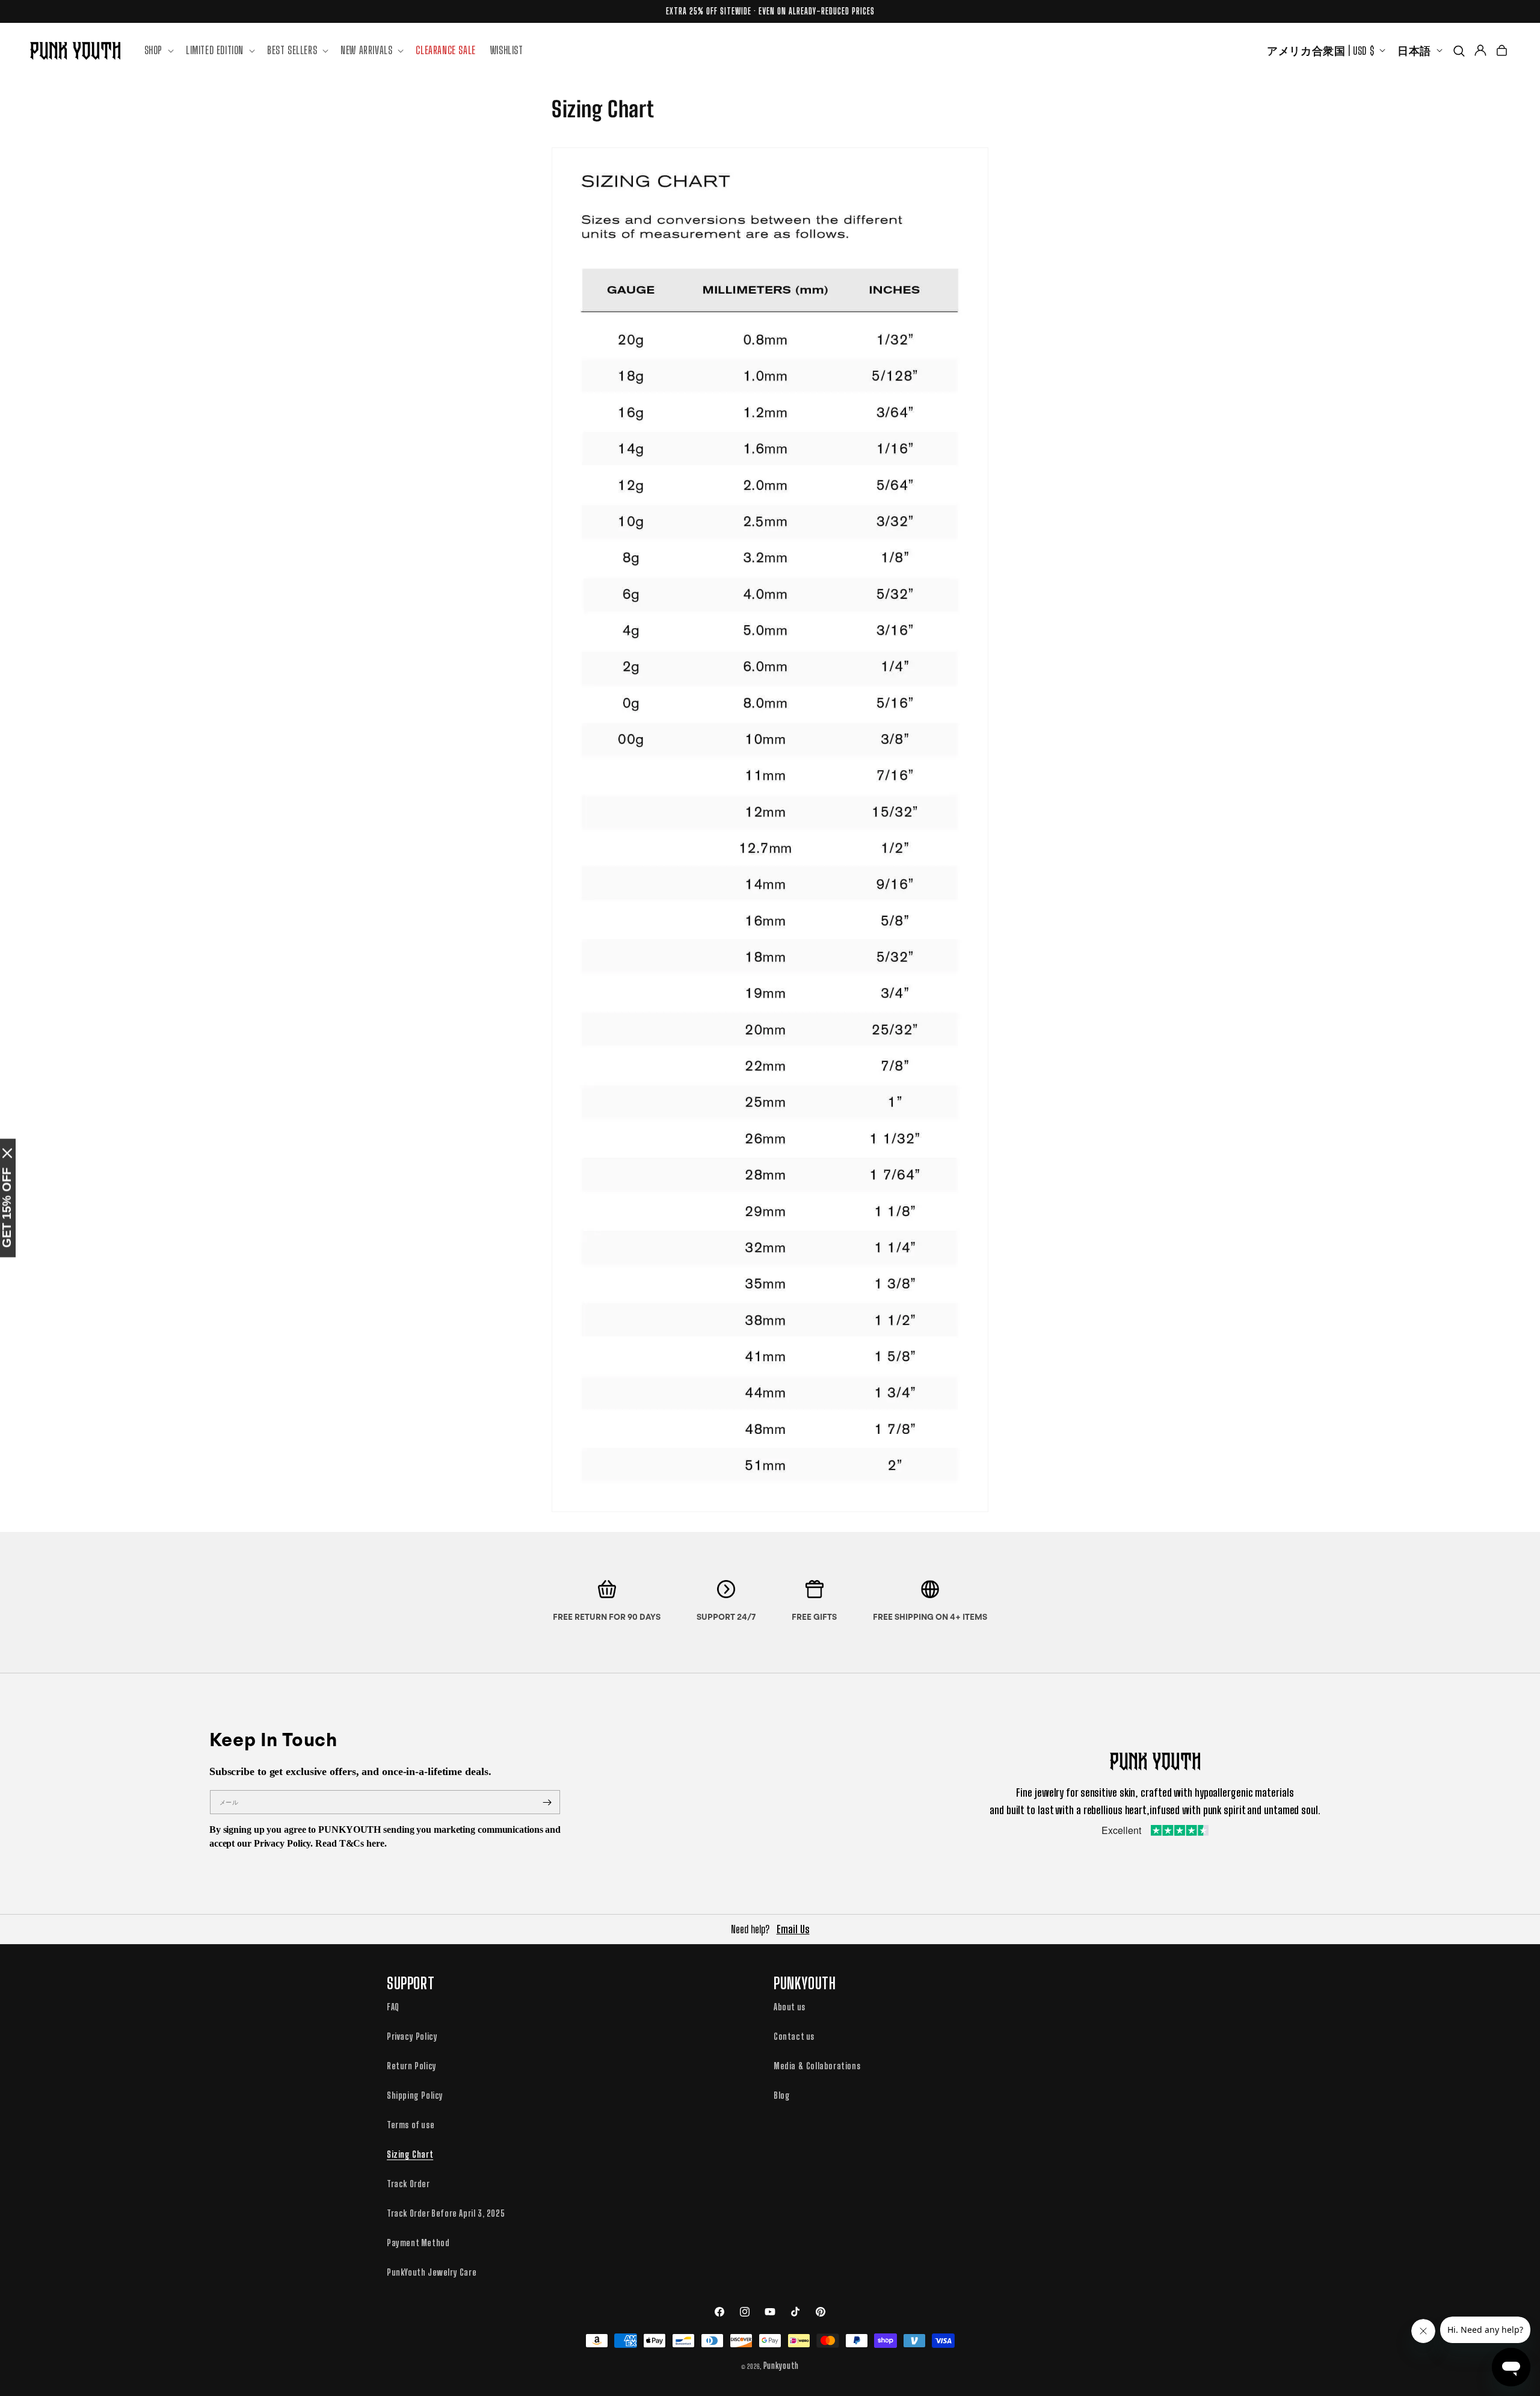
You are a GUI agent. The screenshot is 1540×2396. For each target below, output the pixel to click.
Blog (782, 2095)
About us (790, 2007)
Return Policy (412, 2066)
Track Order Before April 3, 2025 (446, 2213)
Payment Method (418, 2243)
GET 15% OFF (7, 1208)
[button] (158, 50)
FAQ (393, 2007)
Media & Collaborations (817, 2066)
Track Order (408, 2184)
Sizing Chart (410, 2154)
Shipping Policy (415, 2095)
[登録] (547, 1802)
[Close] (7, 1153)
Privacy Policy (412, 2036)
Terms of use (411, 2125)
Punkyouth (781, 2366)
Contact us (794, 2036)
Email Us (793, 1929)
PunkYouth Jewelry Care (432, 2272)
